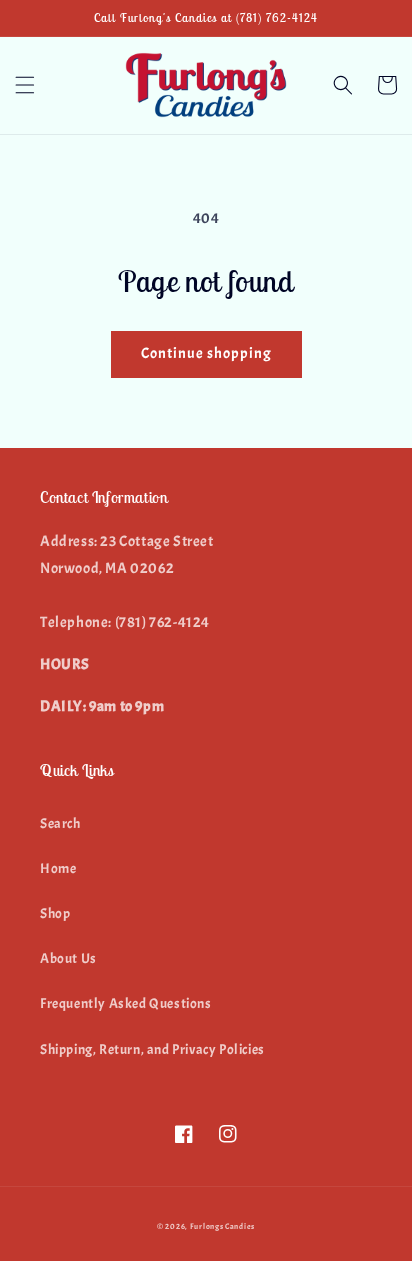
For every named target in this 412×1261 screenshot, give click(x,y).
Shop (55, 913)
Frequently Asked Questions (126, 1003)
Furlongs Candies (222, 1226)
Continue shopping (206, 353)
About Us (68, 958)
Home (58, 868)
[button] (25, 85)
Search (60, 823)
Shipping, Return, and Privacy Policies (152, 1049)
